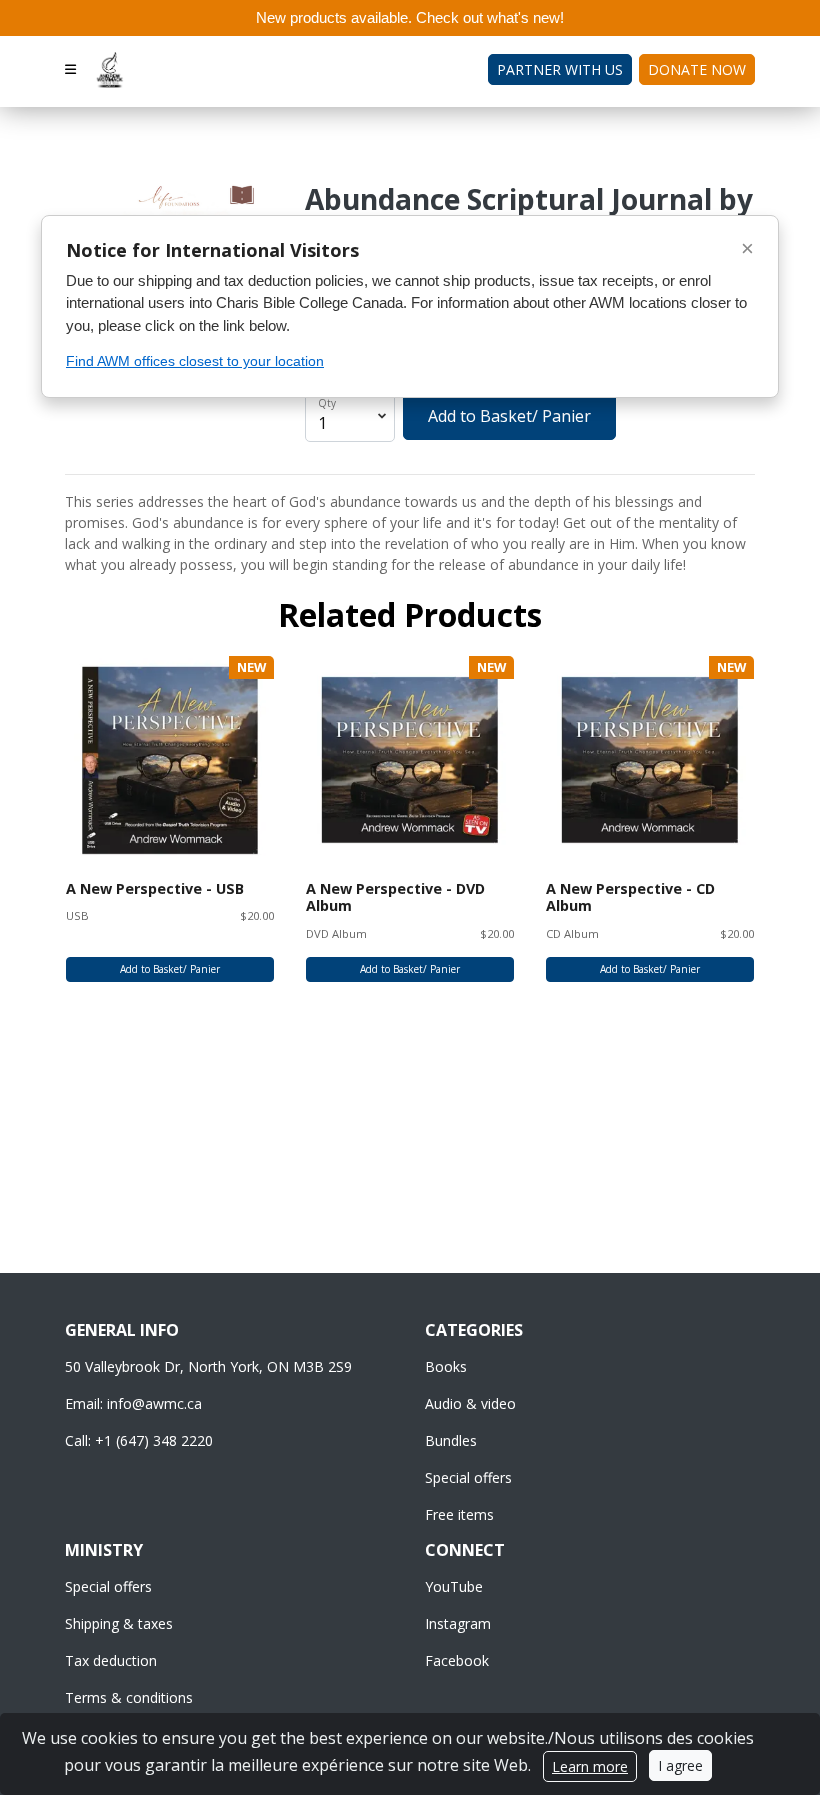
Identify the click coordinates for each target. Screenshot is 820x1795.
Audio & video (470, 1403)
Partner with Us (560, 69)
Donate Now (697, 69)
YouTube (454, 1586)
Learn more (590, 1766)
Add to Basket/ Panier (509, 416)
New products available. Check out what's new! (410, 17)
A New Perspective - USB (155, 888)
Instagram (458, 1623)
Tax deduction (111, 1660)
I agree (680, 1765)
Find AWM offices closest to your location (195, 361)
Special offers (468, 1477)
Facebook (457, 1660)
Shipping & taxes (119, 1623)
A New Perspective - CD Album (630, 897)
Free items (459, 1514)
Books (446, 1366)
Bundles (451, 1440)
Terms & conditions (129, 1697)
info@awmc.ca (154, 1403)
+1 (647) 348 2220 (154, 1440)
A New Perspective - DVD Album (395, 897)
